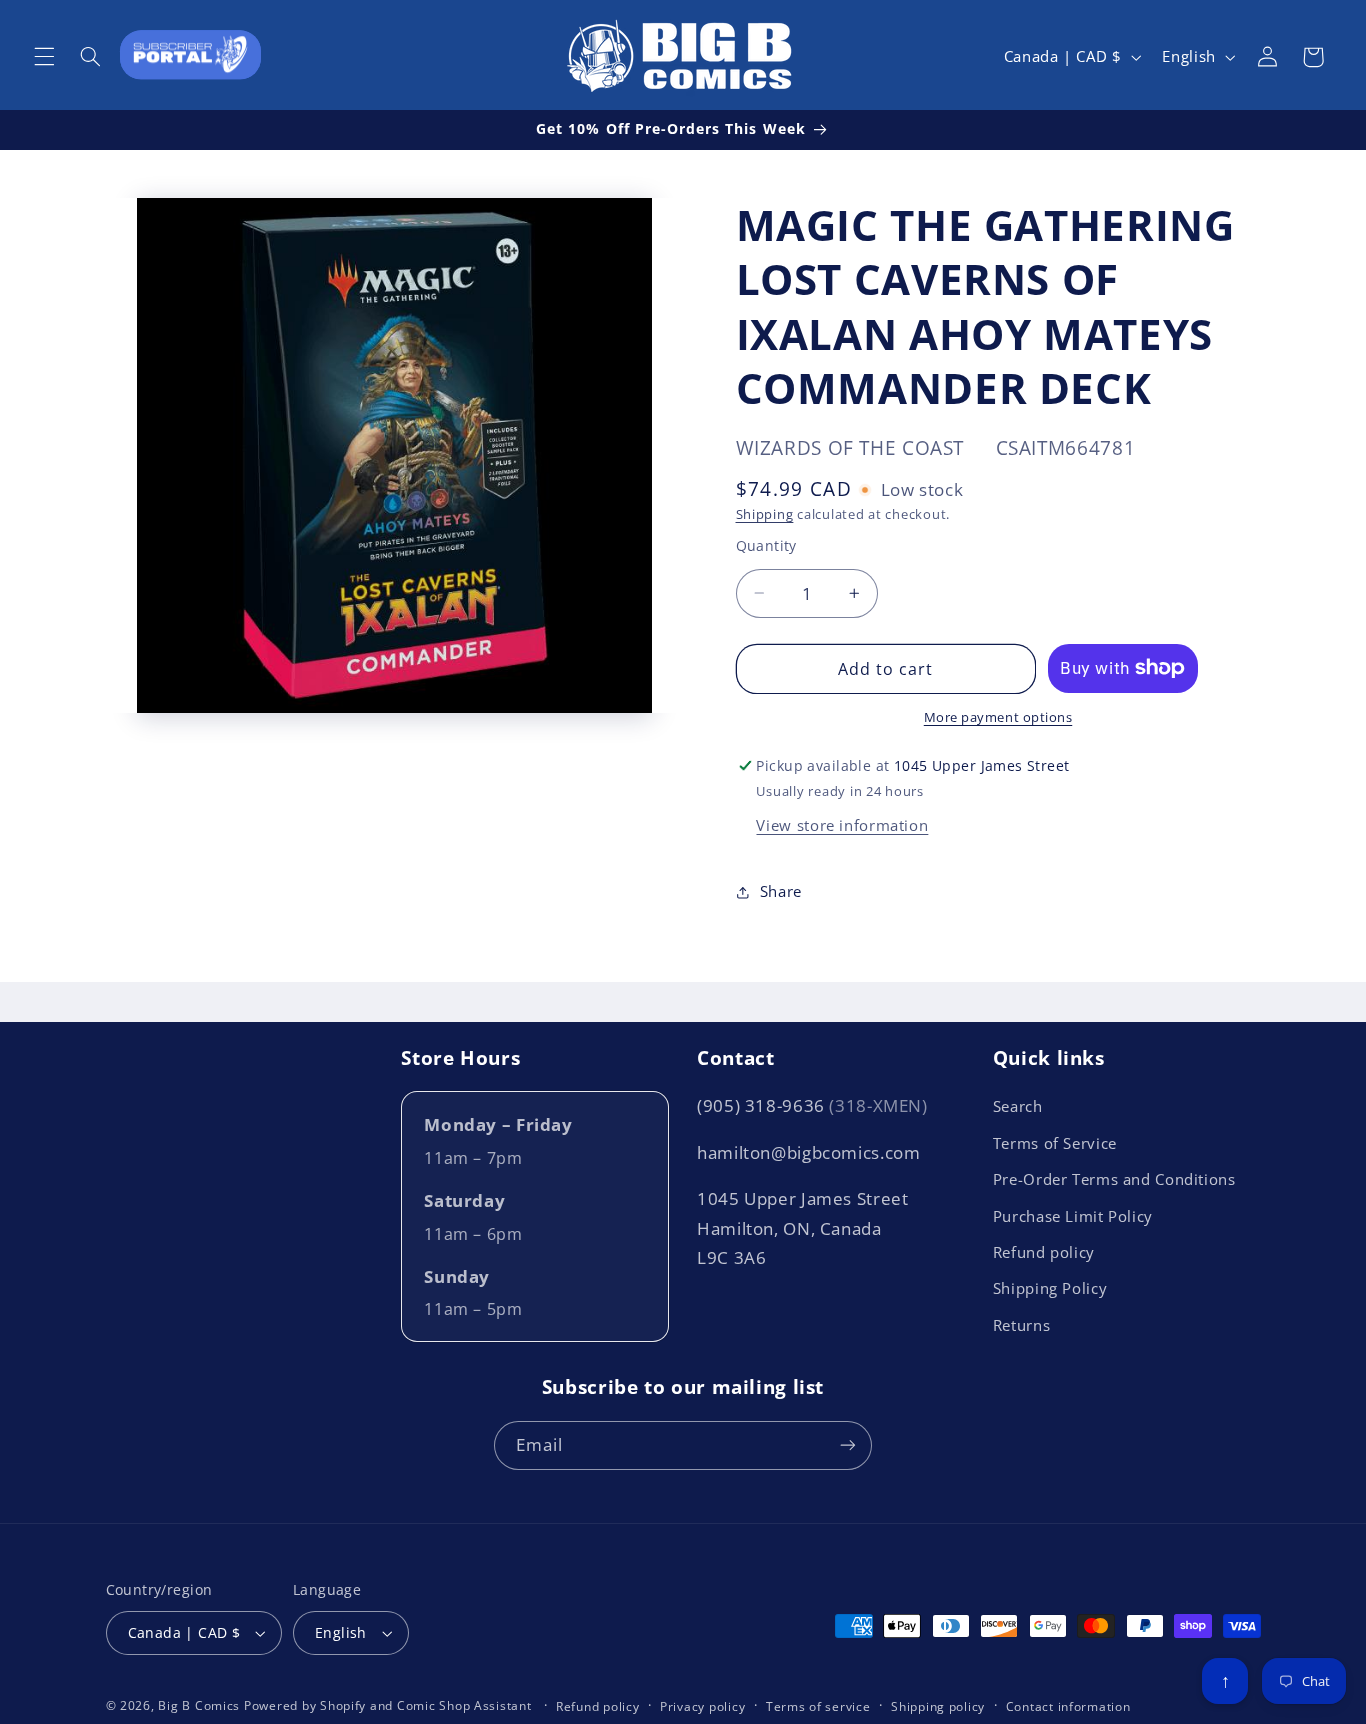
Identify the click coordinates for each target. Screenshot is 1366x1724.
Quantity (766, 545)
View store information (842, 825)
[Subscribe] (848, 1445)
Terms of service (818, 1706)
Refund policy (1044, 1252)
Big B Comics (199, 1705)
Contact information (1068, 1706)
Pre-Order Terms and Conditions (1114, 1179)
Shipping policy (938, 1706)
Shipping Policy (1050, 1288)
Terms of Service (1055, 1143)
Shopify (343, 1705)
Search (1018, 1106)
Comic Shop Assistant (464, 1705)
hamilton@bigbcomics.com (809, 1152)
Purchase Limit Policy (1073, 1216)
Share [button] (781, 891)
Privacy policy (702, 1706)
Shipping (765, 514)
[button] (44, 57)
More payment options (998, 717)
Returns (1021, 1325)
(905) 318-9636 (812, 1105)
